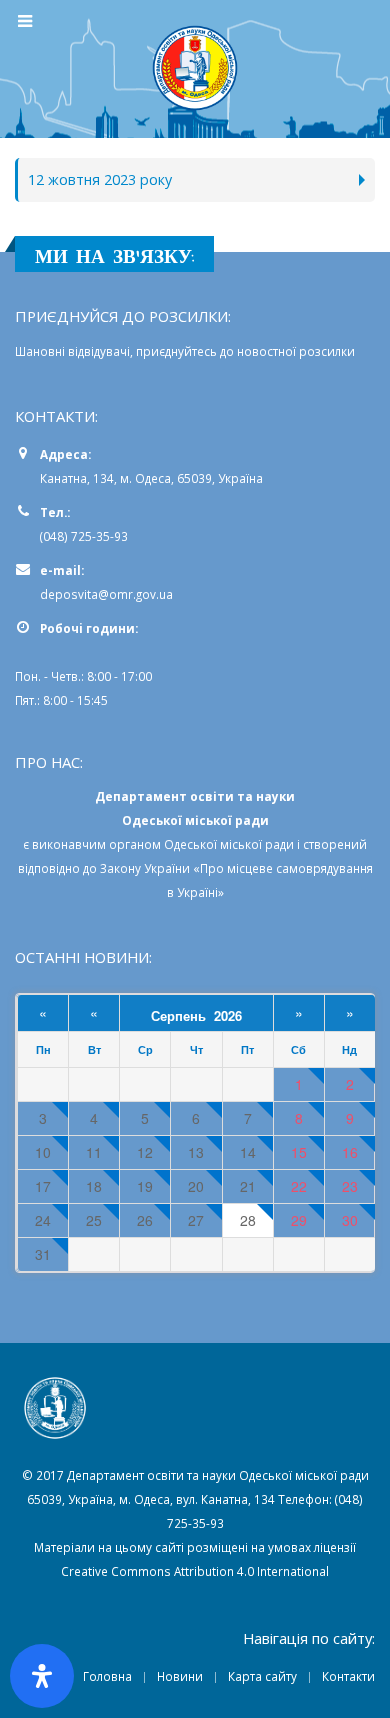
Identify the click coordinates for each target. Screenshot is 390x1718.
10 (43, 1152)
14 (248, 1152)
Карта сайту (262, 1676)
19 (145, 1186)
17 (43, 1186)
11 (94, 1152)
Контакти (348, 1676)
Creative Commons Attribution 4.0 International (195, 1571)
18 (94, 1186)
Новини (180, 1676)
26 (145, 1220)
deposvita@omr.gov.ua (106, 594)
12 (145, 1152)
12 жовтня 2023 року (100, 179)
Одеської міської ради (229, 844)
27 (196, 1220)
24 (43, 1220)
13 (196, 1152)
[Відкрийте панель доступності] (42, 1676)
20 (196, 1186)
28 (248, 1220)
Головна (107, 1676)
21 (248, 1186)
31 (43, 1254)
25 (94, 1220)
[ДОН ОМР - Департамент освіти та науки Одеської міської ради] (195, 68)
